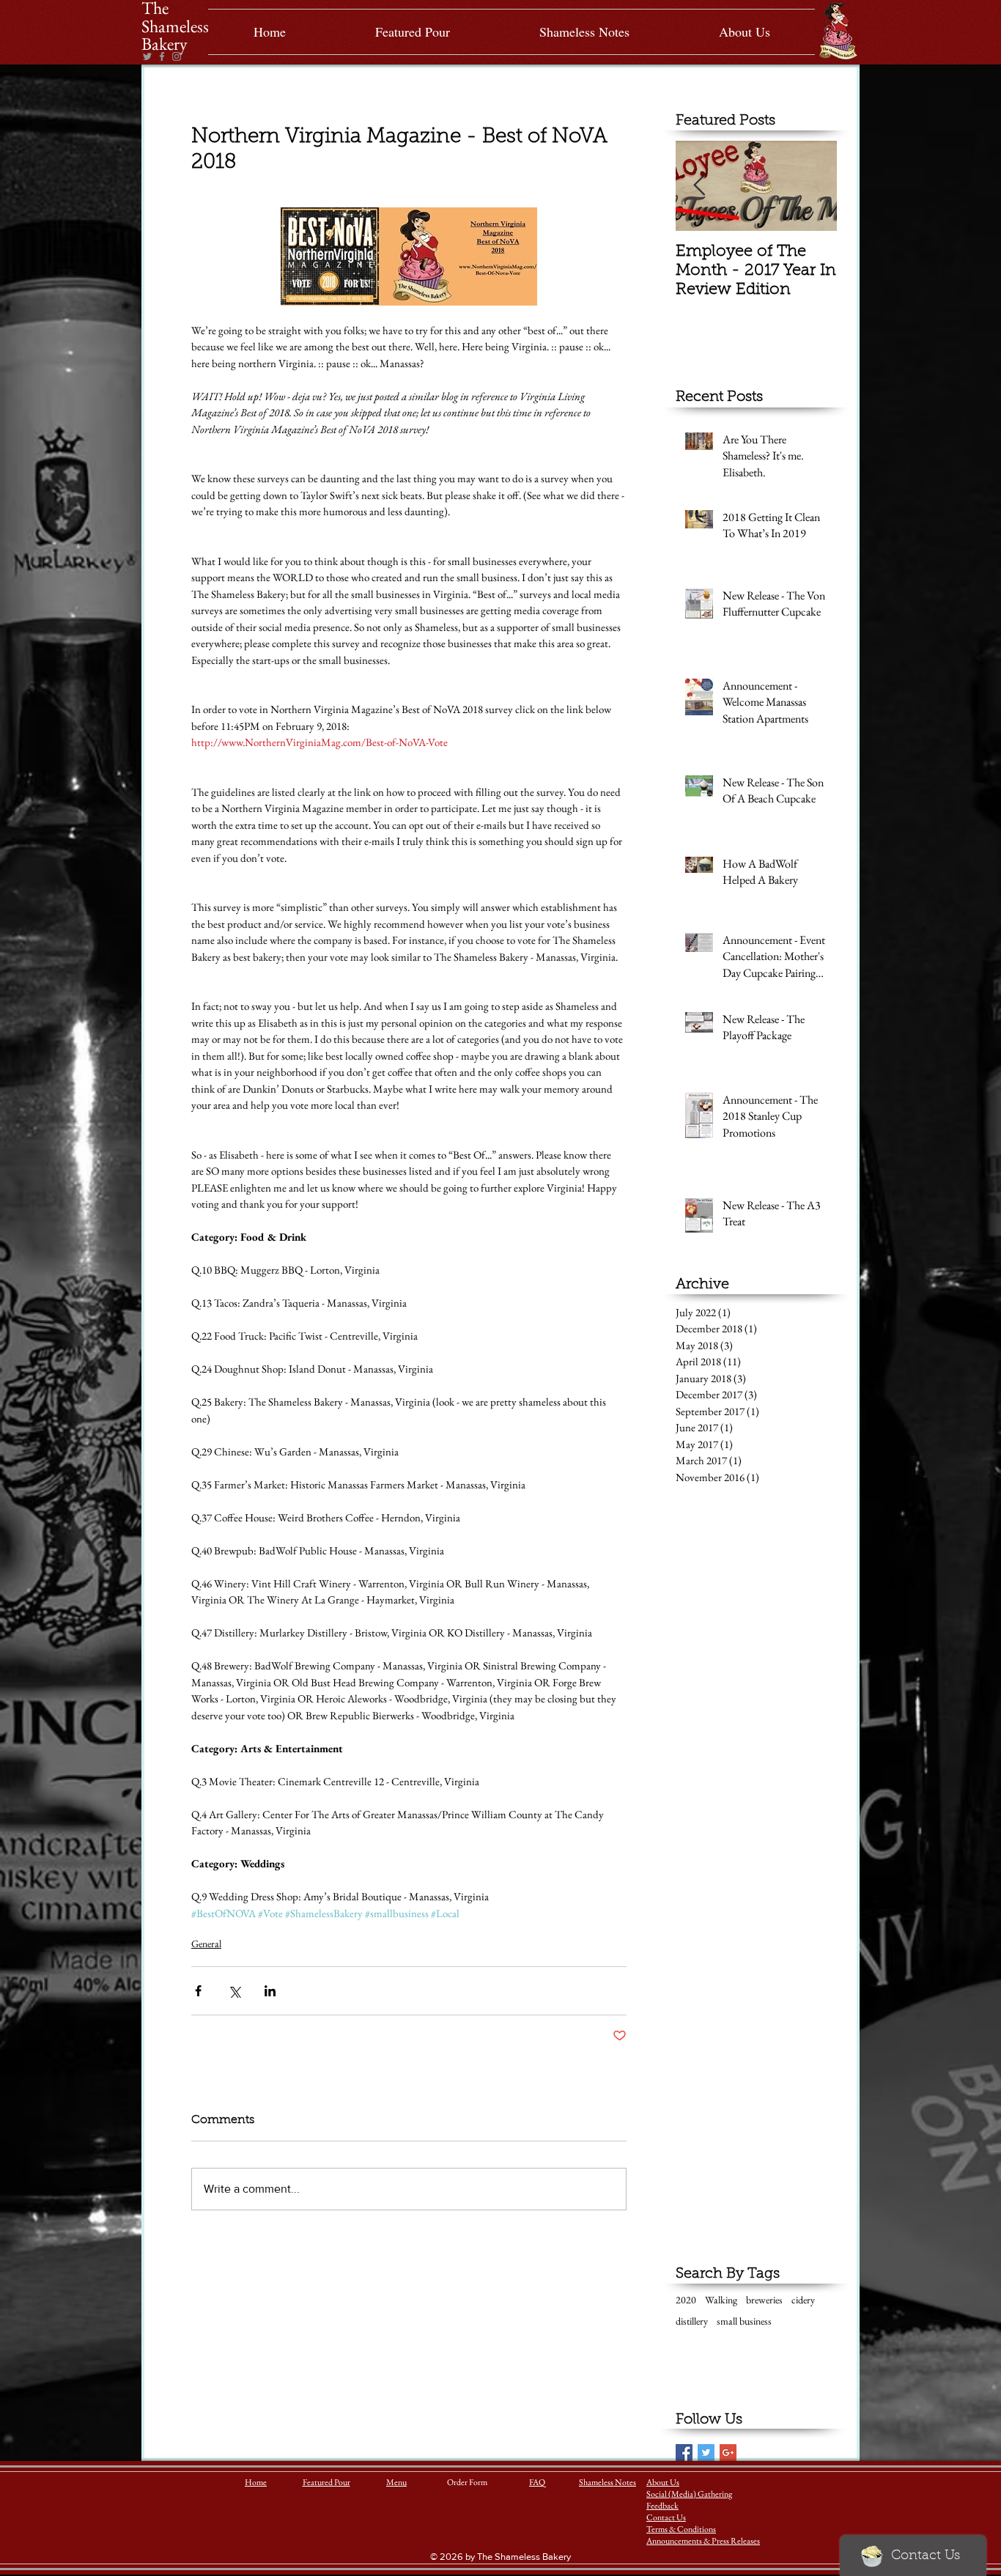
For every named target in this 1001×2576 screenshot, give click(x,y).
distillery (692, 2321)
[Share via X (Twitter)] (234, 1991)
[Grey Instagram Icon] (177, 56)
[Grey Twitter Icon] (147, 56)
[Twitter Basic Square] (706, 2453)
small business (744, 2321)
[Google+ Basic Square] (728, 2453)
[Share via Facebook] (198, 1991)
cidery (803, 2300)
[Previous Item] (699, 186)
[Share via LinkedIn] (270, 1991)
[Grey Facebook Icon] (162, 56)
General (206, 1944)
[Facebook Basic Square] (684, 2453)
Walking (721, 2300)
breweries (764, 2300)
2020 (686, 2300)
